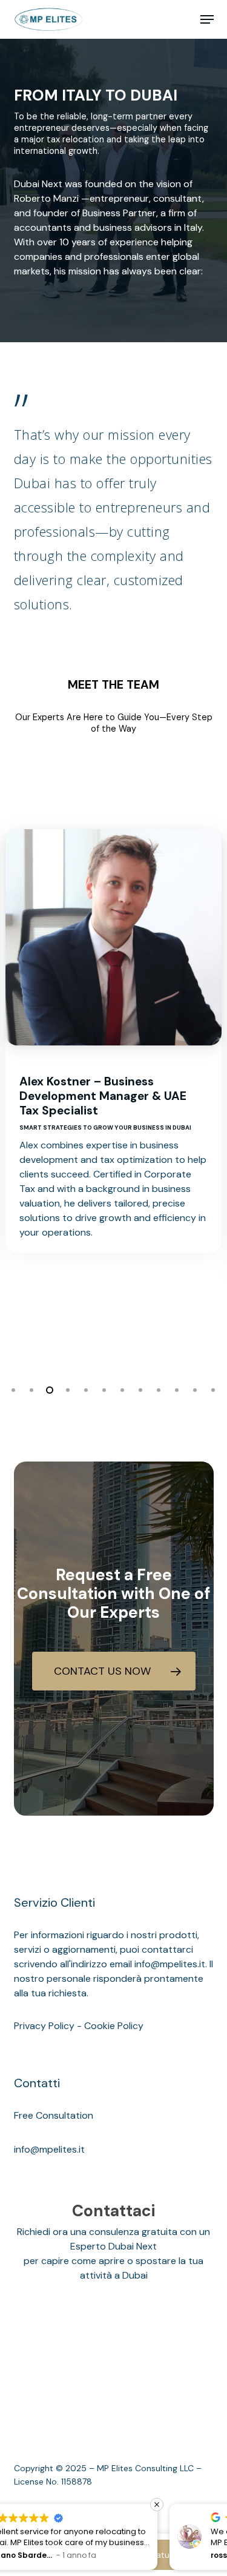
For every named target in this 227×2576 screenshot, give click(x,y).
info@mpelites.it (49, 2149)
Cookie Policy (114, 2026)
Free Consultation (54, 2115)
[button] (207, 19)
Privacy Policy (44, 2026)
